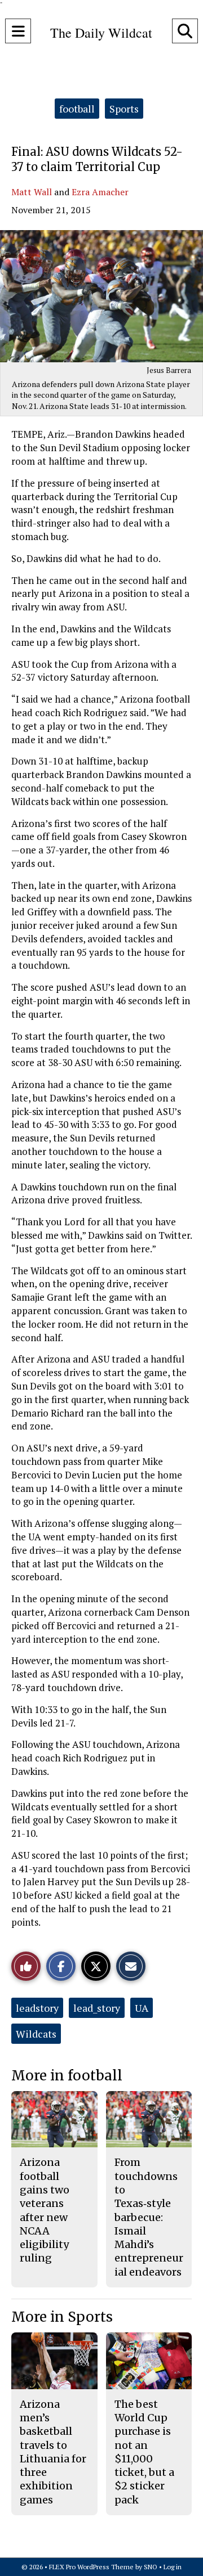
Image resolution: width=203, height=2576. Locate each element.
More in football (67, 2076)
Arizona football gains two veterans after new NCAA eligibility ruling (45, 2210)
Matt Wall (32, 192)
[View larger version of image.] (101, 296)
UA (142, 2008)
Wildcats (36, 2034)
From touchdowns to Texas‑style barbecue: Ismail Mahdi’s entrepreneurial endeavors (149, 2217)
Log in (173, 2567)
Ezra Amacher (100, 192)
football (77, 109)
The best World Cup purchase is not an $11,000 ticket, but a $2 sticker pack (144, 2452)
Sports (124, 109)
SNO (151, 2567)
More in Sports (62, 2317)
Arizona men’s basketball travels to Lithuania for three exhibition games (53, 2452)
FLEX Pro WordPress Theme (91, 2567)
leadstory (37, 2008)
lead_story (97, 2008)
